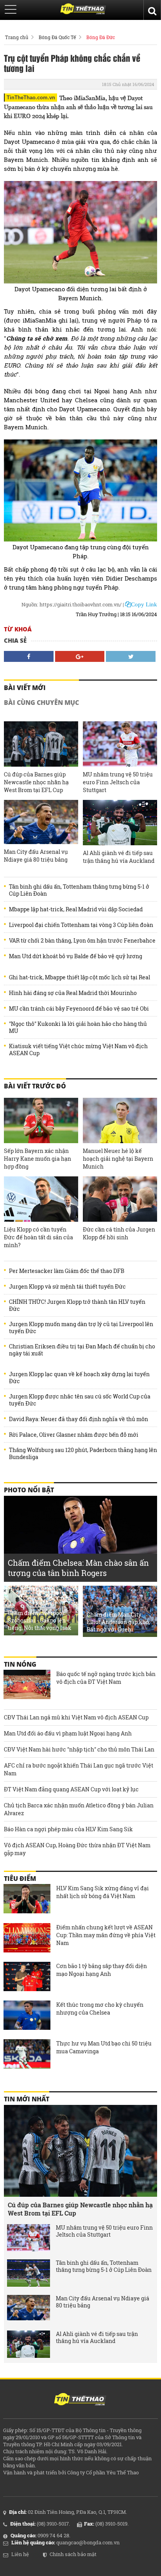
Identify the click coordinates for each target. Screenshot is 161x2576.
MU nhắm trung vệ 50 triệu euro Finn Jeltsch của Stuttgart (118, 782)
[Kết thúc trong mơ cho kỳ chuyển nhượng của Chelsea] (27, 2016)
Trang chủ (17, 37)
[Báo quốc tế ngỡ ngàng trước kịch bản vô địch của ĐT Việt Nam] (27, 1685)
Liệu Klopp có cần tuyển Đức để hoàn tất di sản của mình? (38, 1237)
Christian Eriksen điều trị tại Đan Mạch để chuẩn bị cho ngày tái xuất (82, 1350)
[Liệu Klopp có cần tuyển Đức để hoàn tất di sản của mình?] (41, 1199)
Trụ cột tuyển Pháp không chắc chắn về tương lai (72, 63)
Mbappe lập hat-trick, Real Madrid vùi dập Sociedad (76, 909)
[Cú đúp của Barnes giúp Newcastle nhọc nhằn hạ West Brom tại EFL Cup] (41, 744)
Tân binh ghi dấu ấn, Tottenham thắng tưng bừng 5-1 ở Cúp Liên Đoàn (79, 890)
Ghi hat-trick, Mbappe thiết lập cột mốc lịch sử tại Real (80, 977)
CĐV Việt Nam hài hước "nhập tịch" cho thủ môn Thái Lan (79, 1749)
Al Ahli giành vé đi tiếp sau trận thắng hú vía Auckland (119, 857)
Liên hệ (20, 2554)
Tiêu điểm (20, 1879)
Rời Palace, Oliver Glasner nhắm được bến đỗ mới (74, 1435)
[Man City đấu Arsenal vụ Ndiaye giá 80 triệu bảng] (41, 822)
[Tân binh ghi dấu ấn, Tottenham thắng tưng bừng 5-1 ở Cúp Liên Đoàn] (29, 2273)
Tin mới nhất (27, 2099)
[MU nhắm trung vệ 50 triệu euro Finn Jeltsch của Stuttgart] (120, 744)
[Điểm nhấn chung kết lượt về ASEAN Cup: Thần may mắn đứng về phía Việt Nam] (27, 1939)
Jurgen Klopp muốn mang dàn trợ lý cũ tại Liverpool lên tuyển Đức (81, 1328)
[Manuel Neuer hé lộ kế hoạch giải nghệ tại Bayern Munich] (120, 1120)
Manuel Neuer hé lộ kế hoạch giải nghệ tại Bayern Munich (118, 1159)
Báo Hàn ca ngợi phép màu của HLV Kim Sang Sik (68, 1829)
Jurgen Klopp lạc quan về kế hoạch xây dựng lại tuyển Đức (79, 1378)
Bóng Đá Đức (101, 37)
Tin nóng (20, 1664)
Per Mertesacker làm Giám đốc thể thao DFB (67, 1271)
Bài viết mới (25, 688)
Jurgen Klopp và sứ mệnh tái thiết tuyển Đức (67, 1287)
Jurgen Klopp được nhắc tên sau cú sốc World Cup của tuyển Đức (80, 1400)
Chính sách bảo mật (73, 2554)
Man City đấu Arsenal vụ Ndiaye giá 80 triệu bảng (36, 856)
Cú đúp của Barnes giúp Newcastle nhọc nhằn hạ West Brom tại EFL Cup (36, 782)
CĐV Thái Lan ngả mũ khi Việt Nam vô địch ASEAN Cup (76, 1717)
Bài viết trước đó (35, 1086)
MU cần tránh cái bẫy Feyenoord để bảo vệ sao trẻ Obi (79, 1009)
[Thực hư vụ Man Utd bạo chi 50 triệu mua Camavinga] (27, 2055)
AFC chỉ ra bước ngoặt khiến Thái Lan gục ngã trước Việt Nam (79, 1769)
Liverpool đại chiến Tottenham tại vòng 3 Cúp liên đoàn (81, 925)
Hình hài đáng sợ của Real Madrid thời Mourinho (73, 993)
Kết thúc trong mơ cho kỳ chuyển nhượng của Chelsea (100, 2009)
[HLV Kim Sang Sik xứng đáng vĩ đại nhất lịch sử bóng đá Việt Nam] (27, 1900)
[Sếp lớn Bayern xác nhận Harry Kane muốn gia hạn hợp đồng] (41, 1120)
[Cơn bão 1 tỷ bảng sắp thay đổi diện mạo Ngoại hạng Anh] (27, 1977)
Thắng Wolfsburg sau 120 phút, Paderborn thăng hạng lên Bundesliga (83, 1454)
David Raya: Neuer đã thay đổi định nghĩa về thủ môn (79, 1419)
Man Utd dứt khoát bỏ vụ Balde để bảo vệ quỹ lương (76, 956)
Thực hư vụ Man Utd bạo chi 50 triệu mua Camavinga (104, 2047)
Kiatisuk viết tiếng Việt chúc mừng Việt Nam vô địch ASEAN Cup (78, 1050)
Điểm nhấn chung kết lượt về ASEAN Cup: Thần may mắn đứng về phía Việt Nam (106, 1935)
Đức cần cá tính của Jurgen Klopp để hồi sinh (119, 1233)
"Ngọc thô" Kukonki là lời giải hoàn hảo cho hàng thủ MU (78, 1027)
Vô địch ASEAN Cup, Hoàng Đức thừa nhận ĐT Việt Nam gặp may (77, 1849)
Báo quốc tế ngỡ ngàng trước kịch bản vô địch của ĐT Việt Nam (106, 1678)
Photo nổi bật (29, 1490)
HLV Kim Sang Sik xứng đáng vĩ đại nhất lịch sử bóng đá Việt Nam (103, 1892)
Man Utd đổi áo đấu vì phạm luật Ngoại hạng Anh (68, 1733)
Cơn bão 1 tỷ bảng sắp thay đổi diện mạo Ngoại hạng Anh (102, 1970)
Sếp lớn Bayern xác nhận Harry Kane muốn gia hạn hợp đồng (38, 1159)
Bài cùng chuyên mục (41, 703)
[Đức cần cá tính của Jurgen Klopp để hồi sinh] (120, 1199)
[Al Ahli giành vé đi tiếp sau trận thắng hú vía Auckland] (120, 823)
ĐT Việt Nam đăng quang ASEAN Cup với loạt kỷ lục (71, 1789)
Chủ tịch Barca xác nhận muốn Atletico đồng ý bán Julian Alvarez (79, 1809)
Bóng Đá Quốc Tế (57, 37)
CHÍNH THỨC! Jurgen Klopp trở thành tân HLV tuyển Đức (77, 1305)
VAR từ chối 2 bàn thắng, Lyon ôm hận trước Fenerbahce (82, 941)
